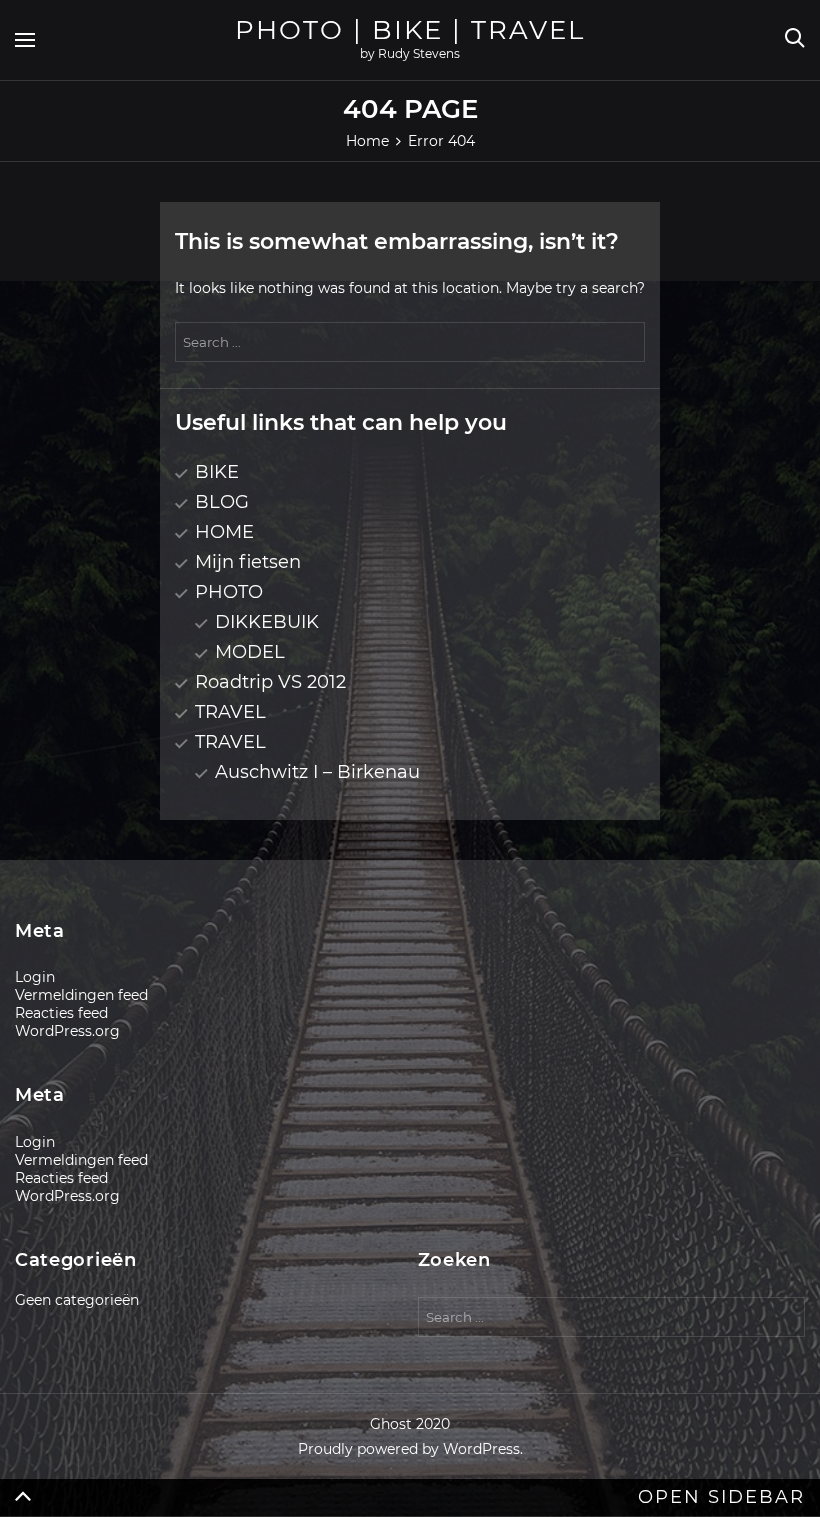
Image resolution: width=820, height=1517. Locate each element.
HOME (224, 532)
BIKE (217, 472)
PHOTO (229, 592)
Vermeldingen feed (81, 995)
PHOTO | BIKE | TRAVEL (410, 30)
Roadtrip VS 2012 (270, 682)
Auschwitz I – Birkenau (317, 772)
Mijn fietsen (248, 562)
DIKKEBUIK (267, 622)
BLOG (222, 502)
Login (35, 977)
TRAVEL (230, 712)
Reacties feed (61, 1013)
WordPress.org (67, 1031)
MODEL (250, 652)
